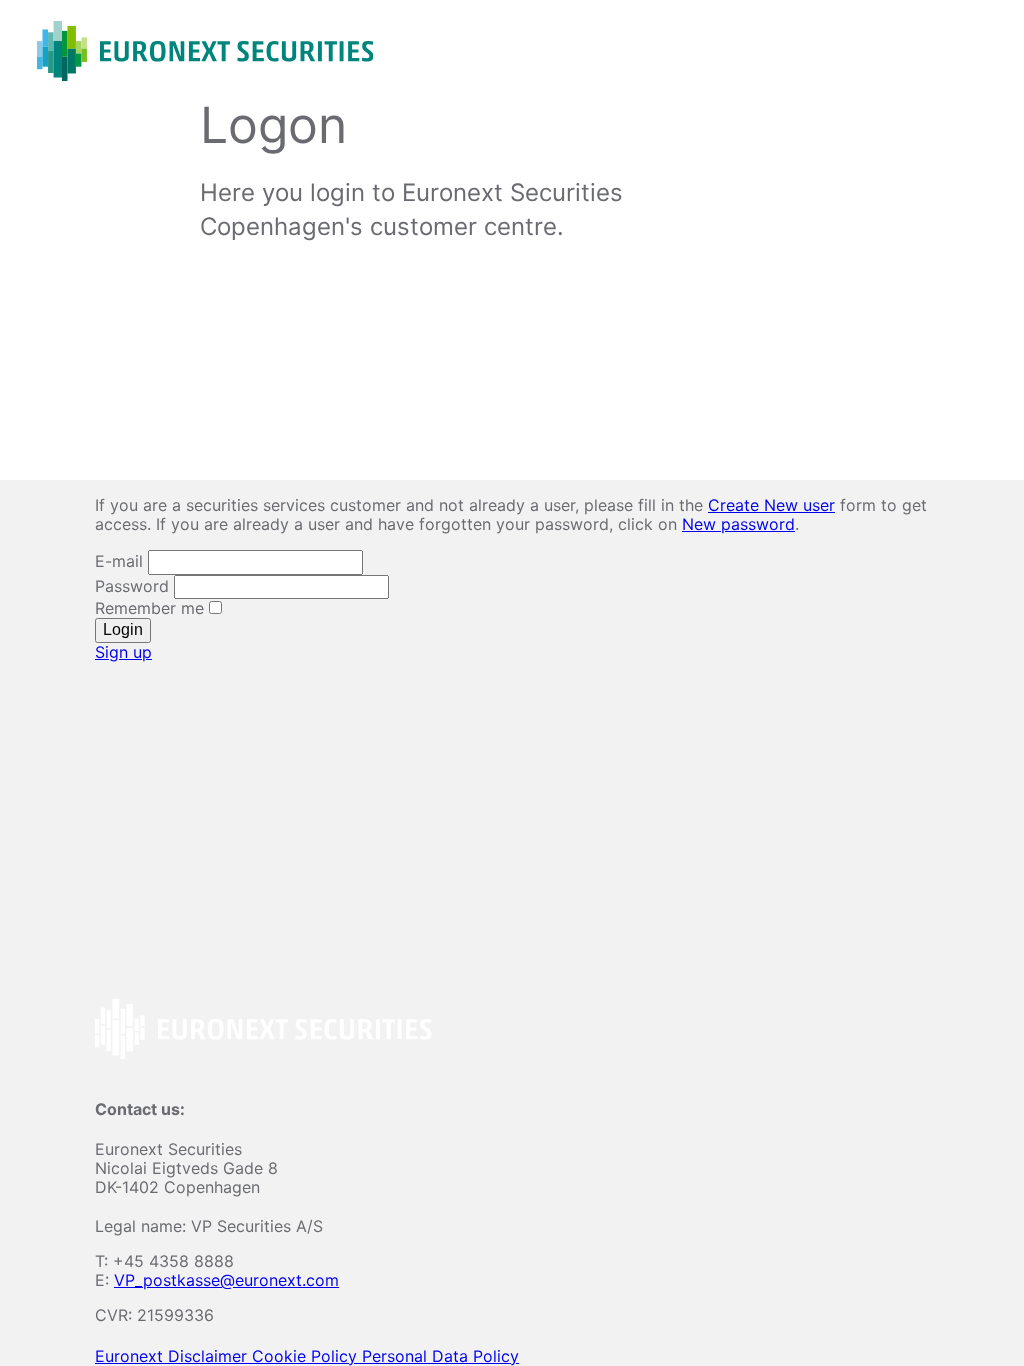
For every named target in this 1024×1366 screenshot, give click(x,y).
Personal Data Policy (440, 1356)
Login (123, 629)
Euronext (131, 1356)
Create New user (771, 505)
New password (738, 524)
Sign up (123, 652)
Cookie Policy (307, 1356)
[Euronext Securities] (205, 51)
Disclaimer (210, 1356)
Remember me (152, 608)
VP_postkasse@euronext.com (226, 1280)
